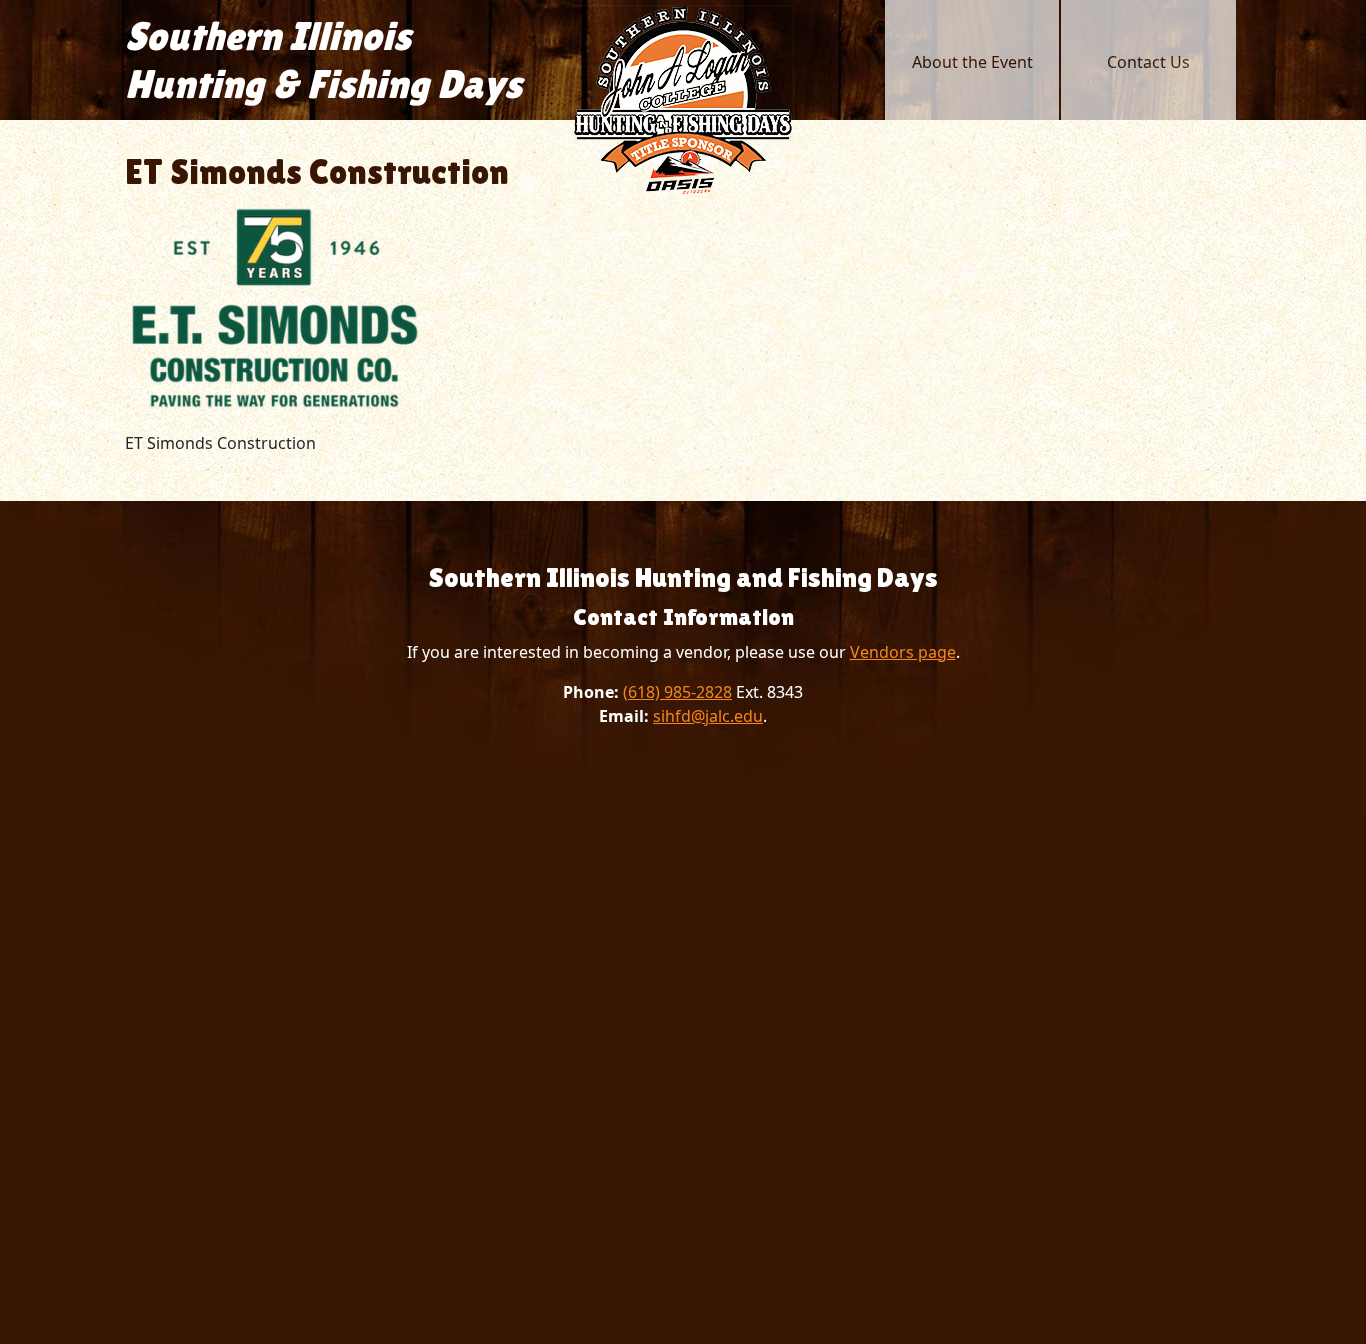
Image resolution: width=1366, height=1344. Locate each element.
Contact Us (1148, 62)
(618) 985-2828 (677, 692)
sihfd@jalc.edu (708, 716)
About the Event (972, 62)
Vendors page (903, 652)
